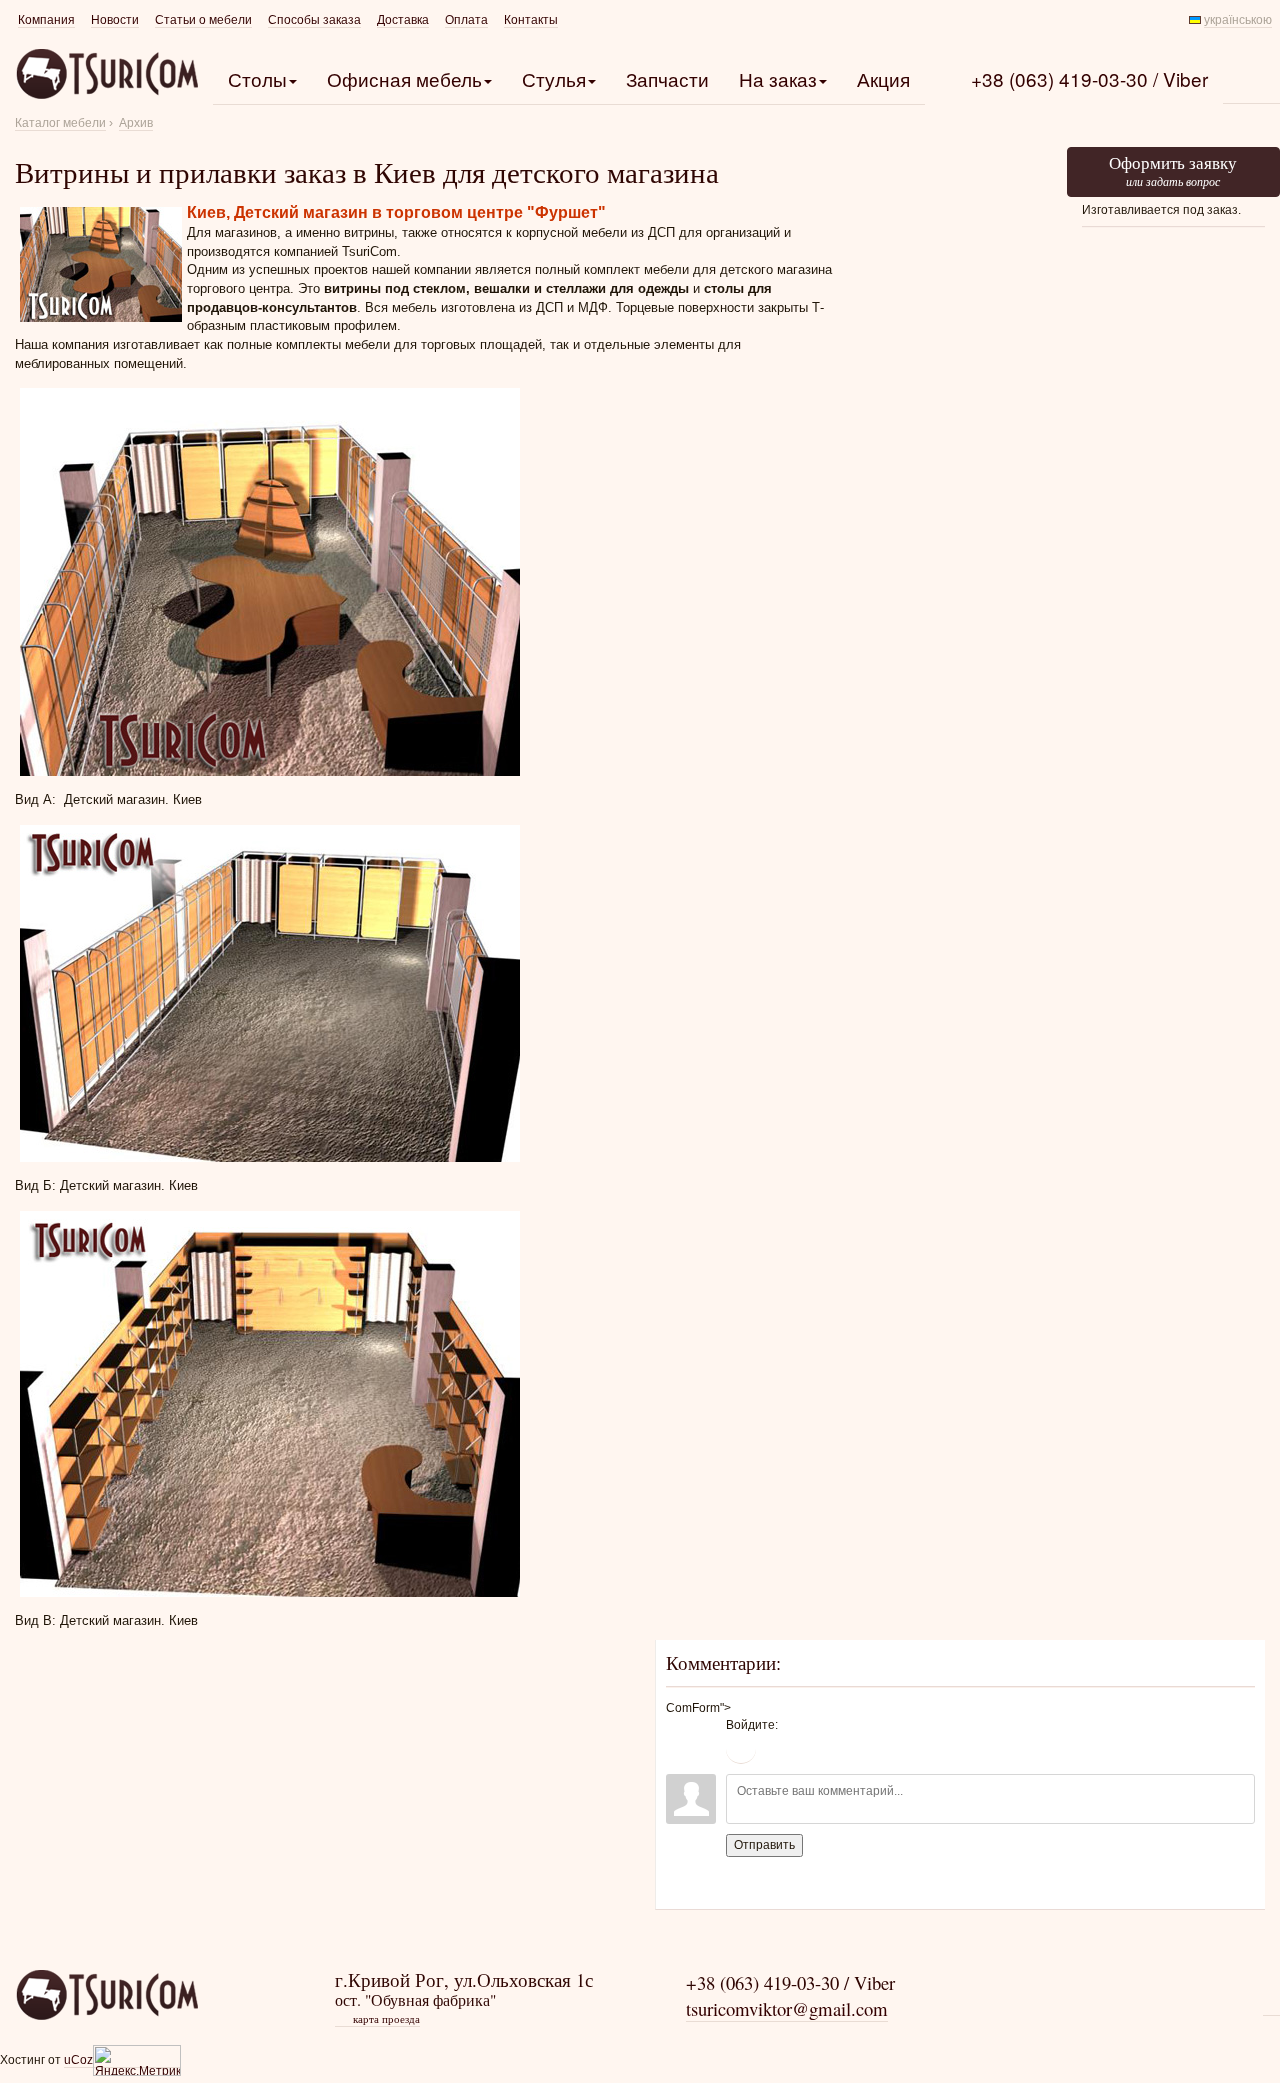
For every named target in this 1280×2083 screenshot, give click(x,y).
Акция (883, 78)
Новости (115, 20)
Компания (46, 20)
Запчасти (667, 78)
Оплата (466, 20)
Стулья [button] (554, 78)
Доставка (403, 20)
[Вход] (741, 1749)
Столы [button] (257, 78)
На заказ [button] (778, 78)
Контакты (531, 20)
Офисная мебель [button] (404, 78)
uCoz (78, 2060)
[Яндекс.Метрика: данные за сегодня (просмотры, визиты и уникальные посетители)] (137, 2060)
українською (1238, 20)
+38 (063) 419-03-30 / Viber (1089, 78)
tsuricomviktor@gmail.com (787, 2008)
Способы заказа (314, 20)
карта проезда (379, 2019)
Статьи (203, 20)
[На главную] (106, 1994)
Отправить (764, 1845)
